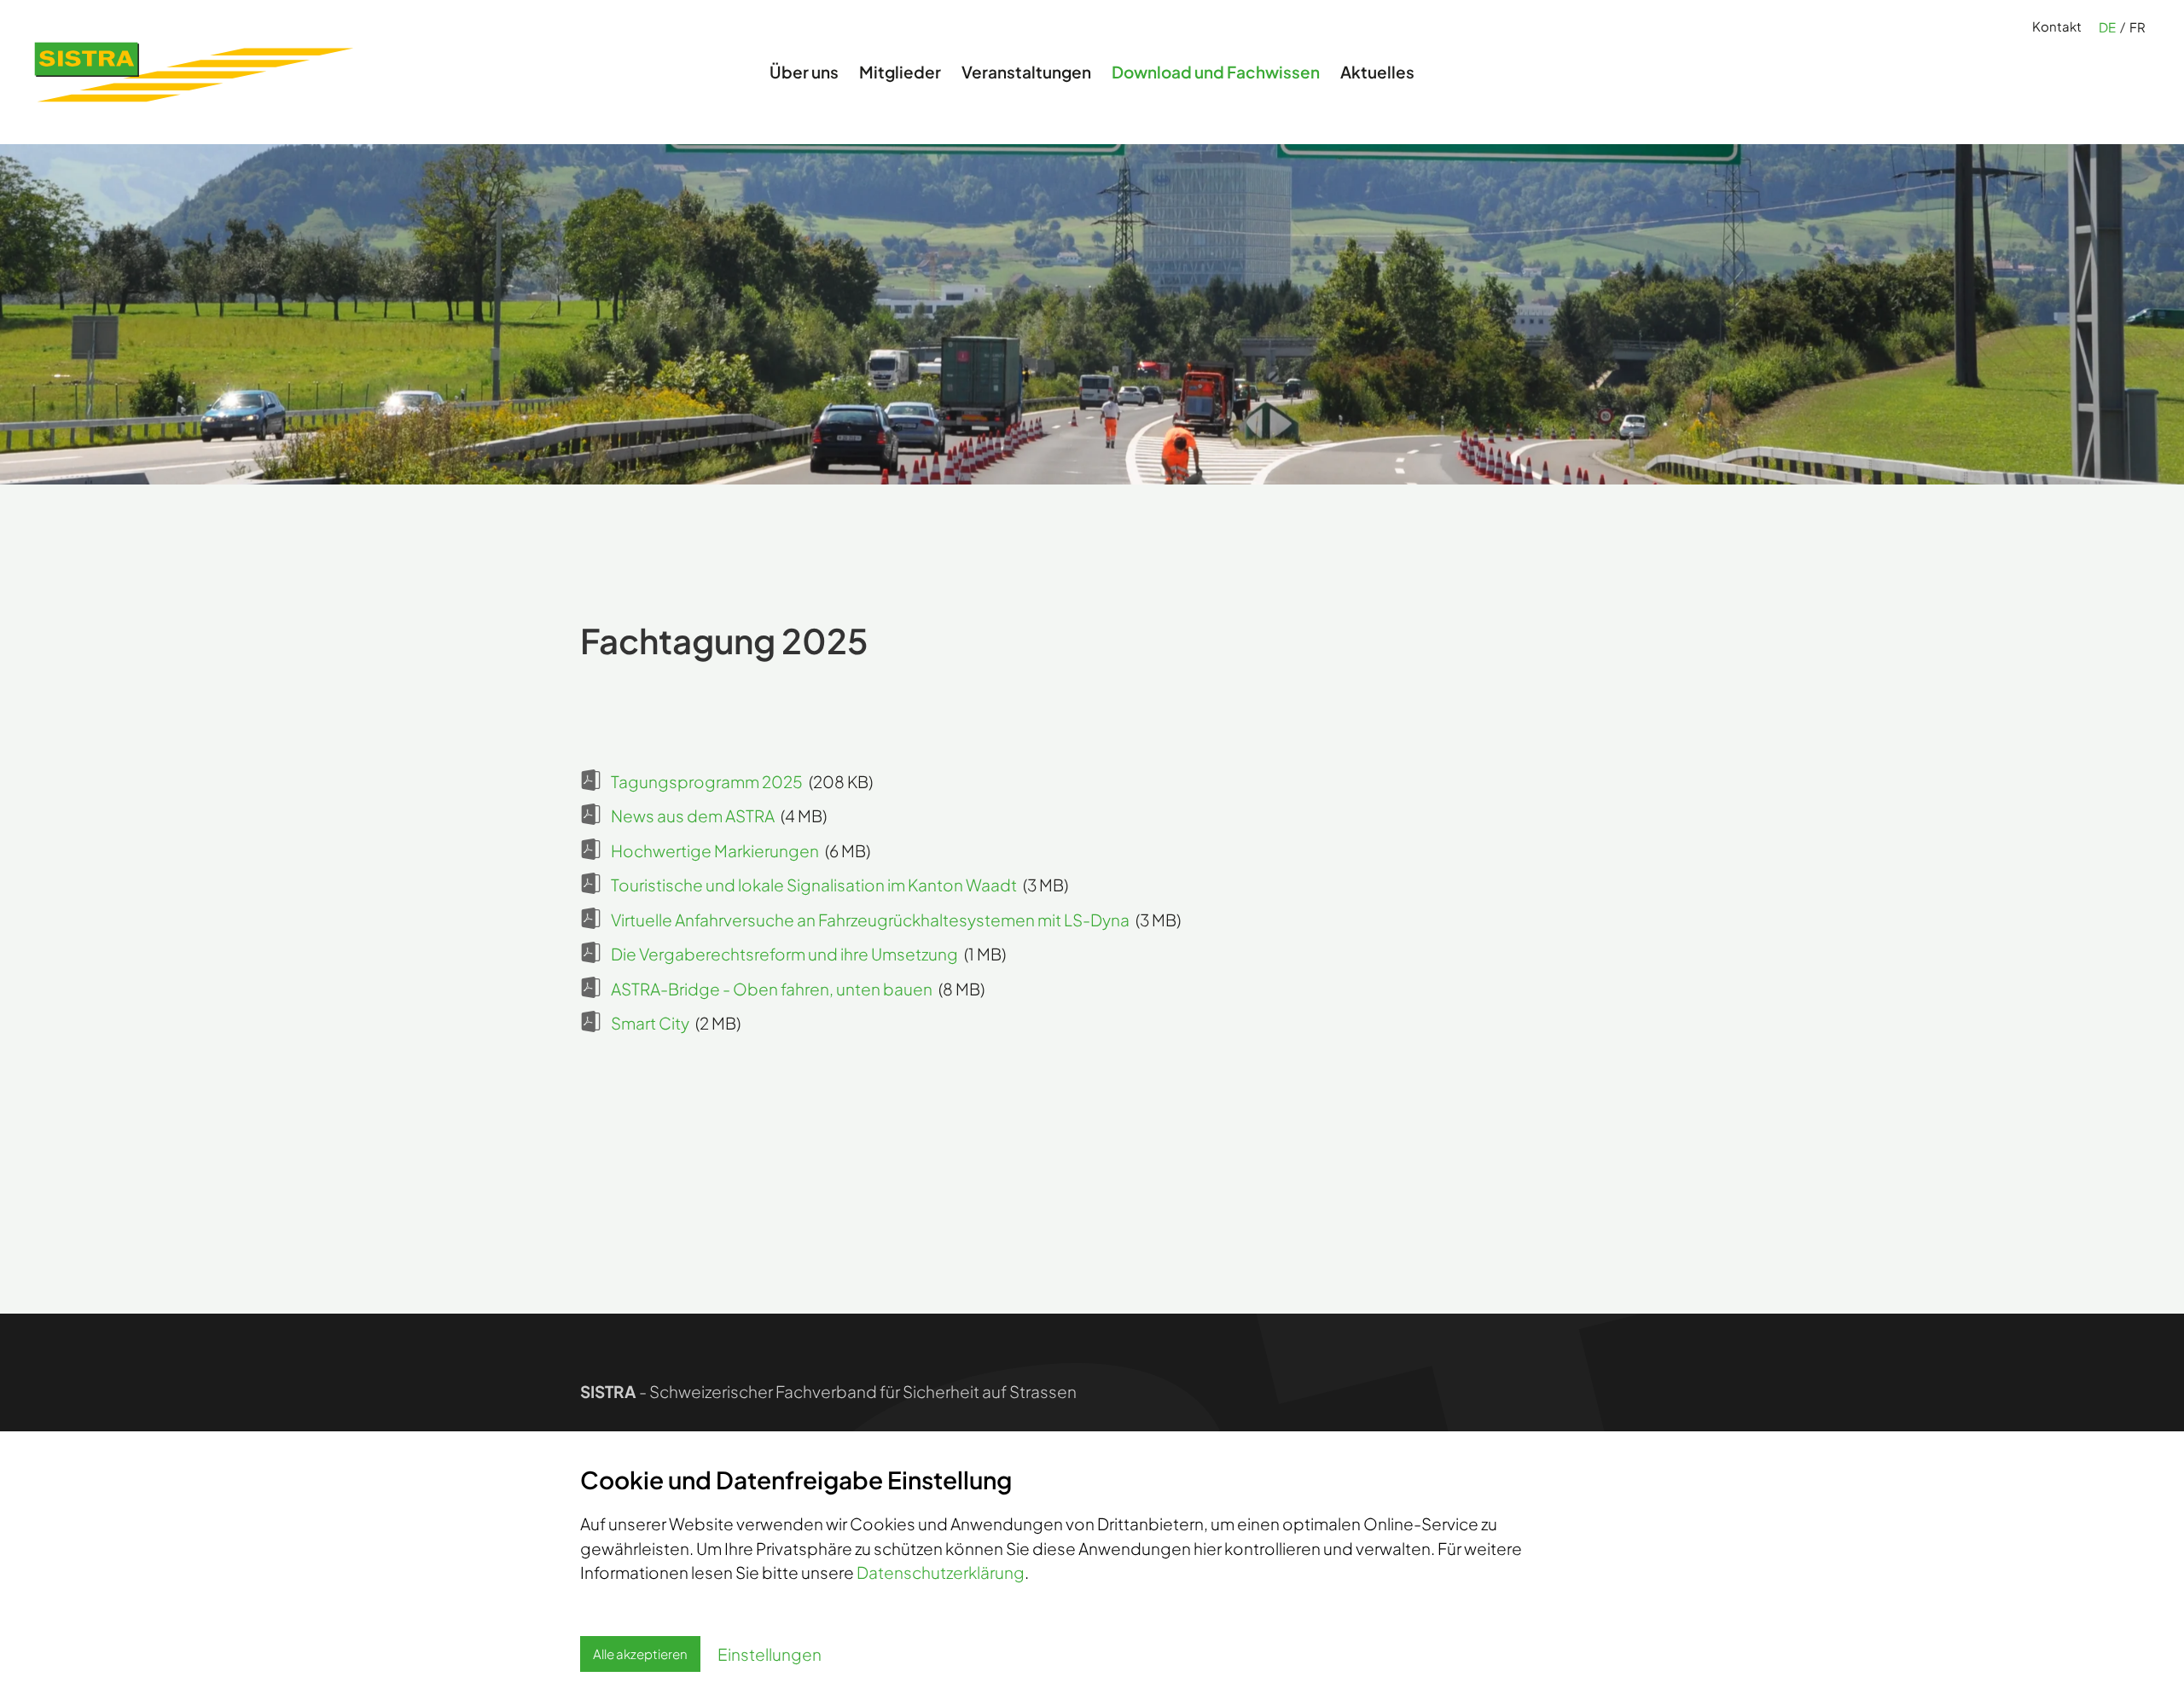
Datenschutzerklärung (941, 1572)
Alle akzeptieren (640, 1654)
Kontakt (2057, 26)
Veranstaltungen (1026, 72)
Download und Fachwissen (1216, 72)
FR (2138, 27)
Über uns (804, 72)
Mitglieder (900, 72)
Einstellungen (770, 1654)
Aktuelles (1377, 72)
